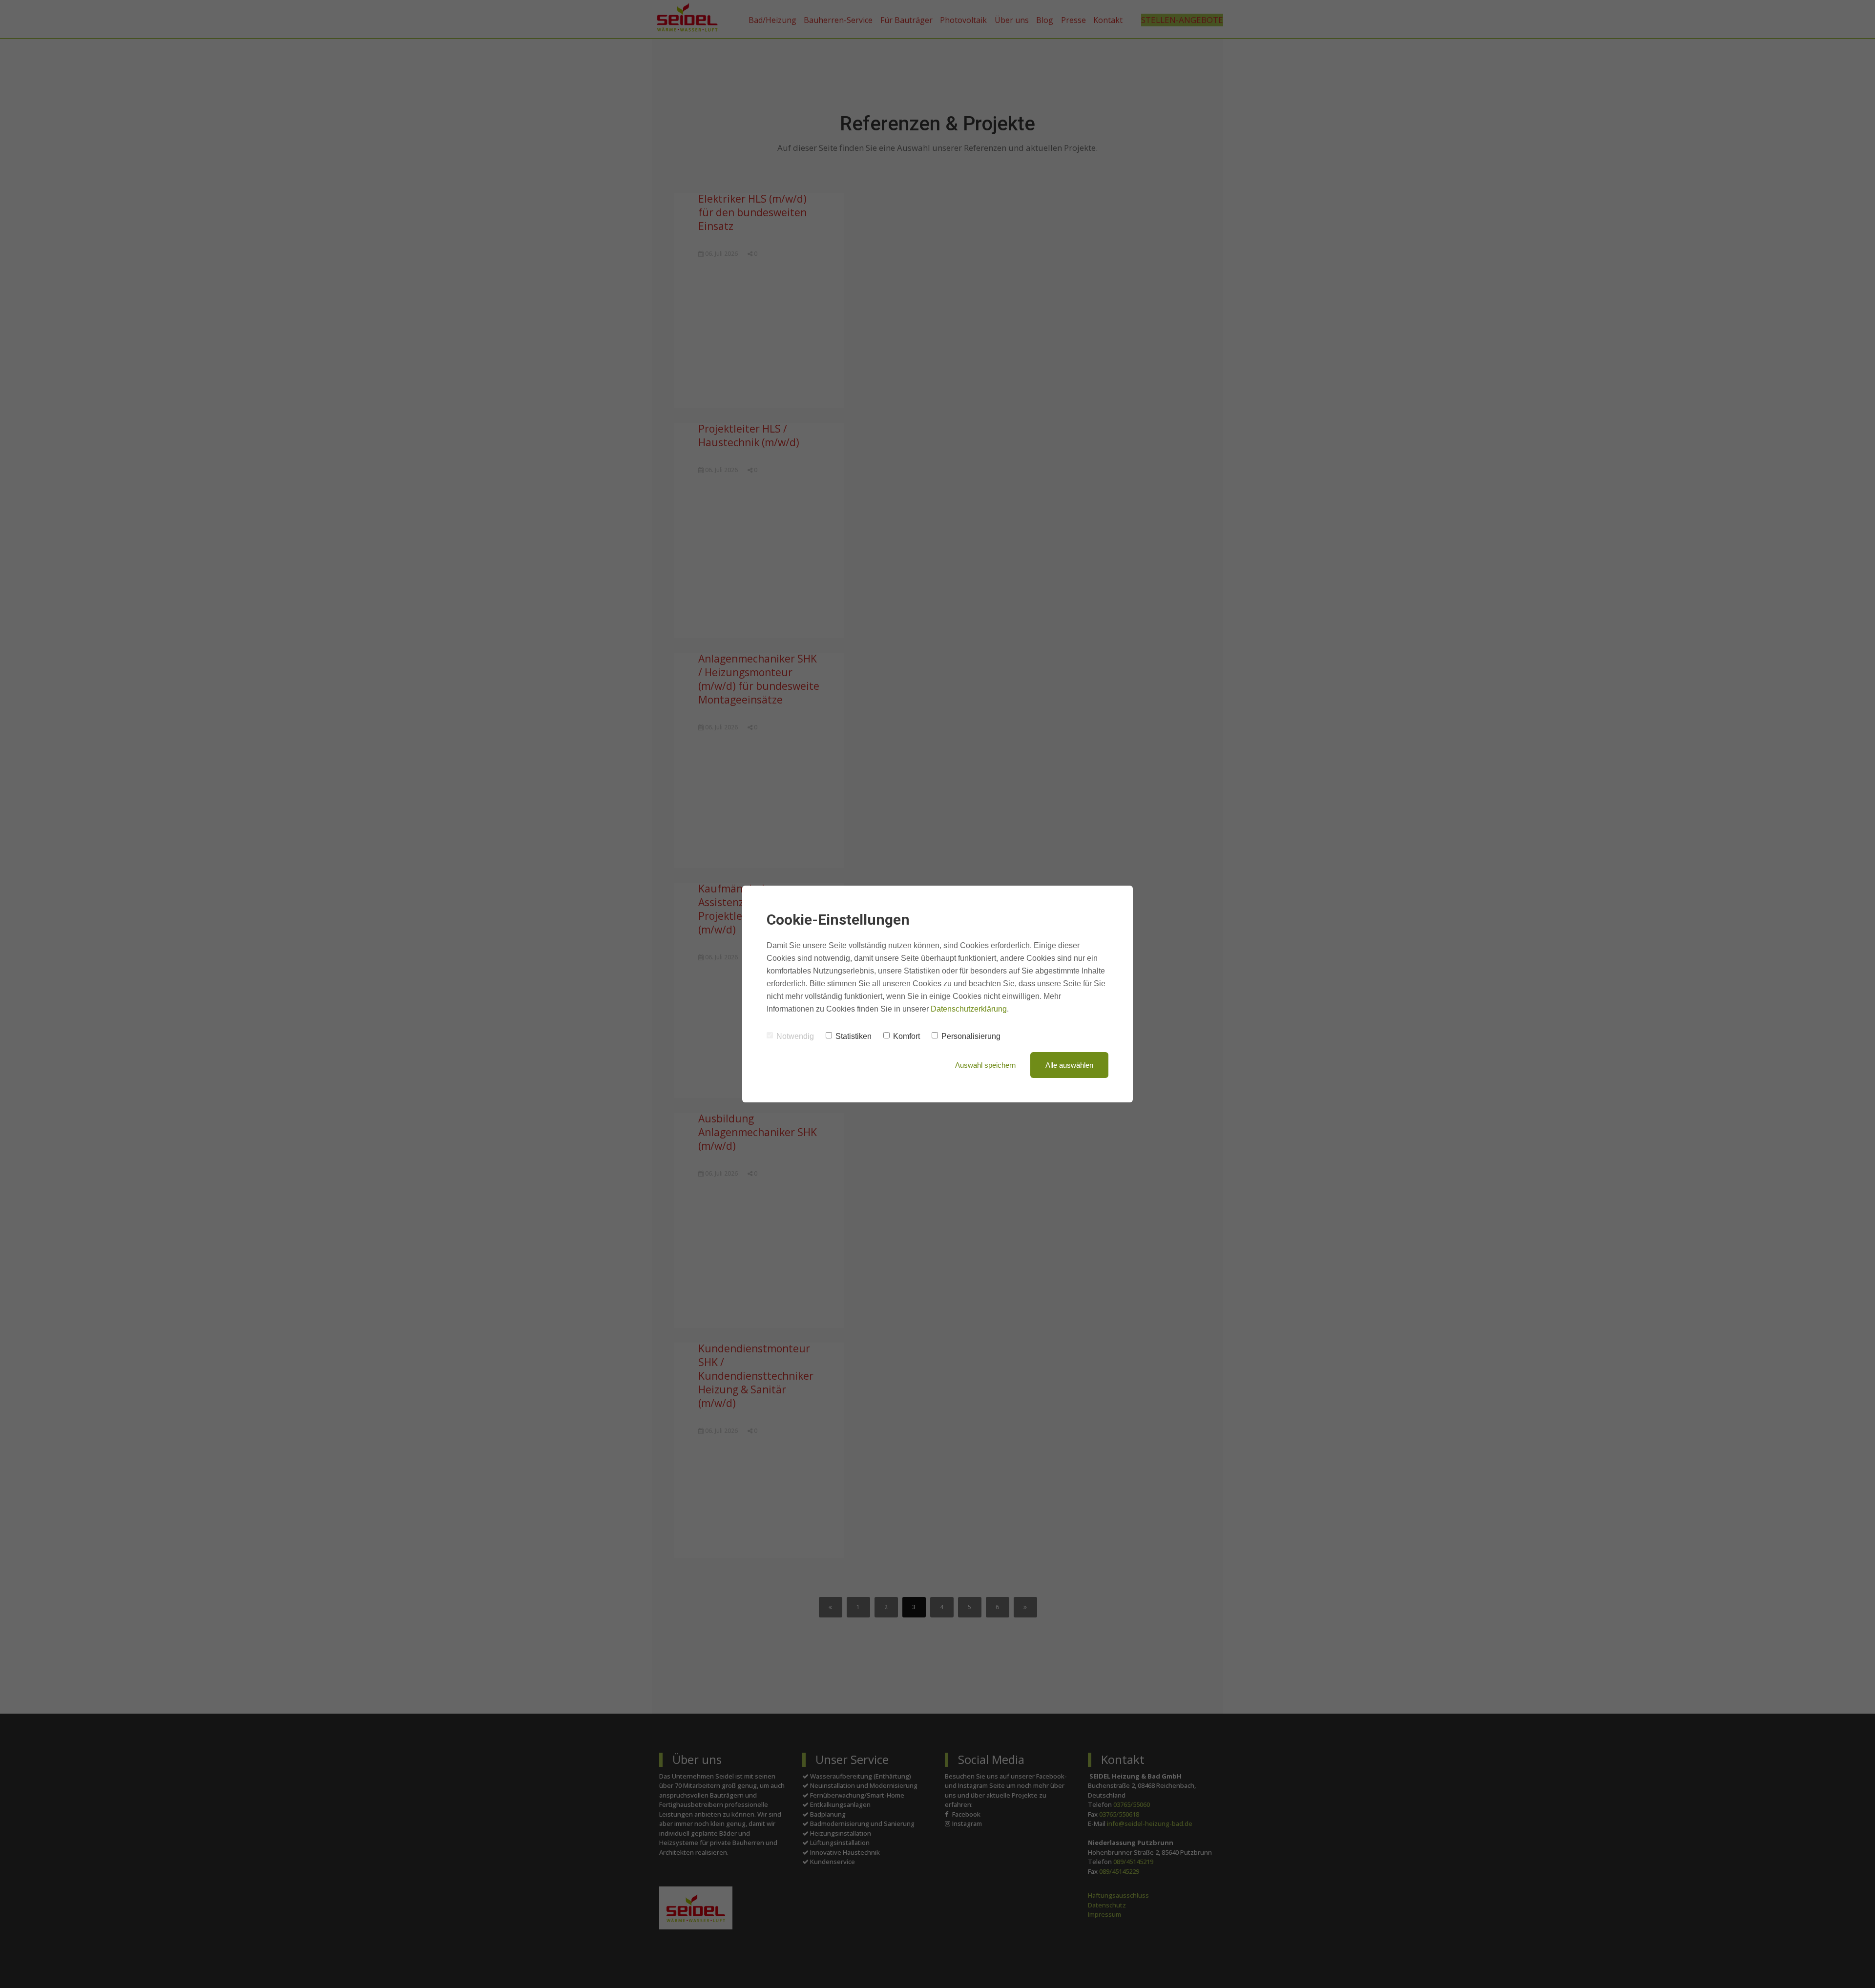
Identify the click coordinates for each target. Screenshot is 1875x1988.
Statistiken (854, 1036)
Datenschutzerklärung (969, 1009)
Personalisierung (971, 1036)
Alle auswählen (1069, 1065)
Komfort (906, 1036)
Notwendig (795, 1036)
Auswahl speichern (985, 1065)
